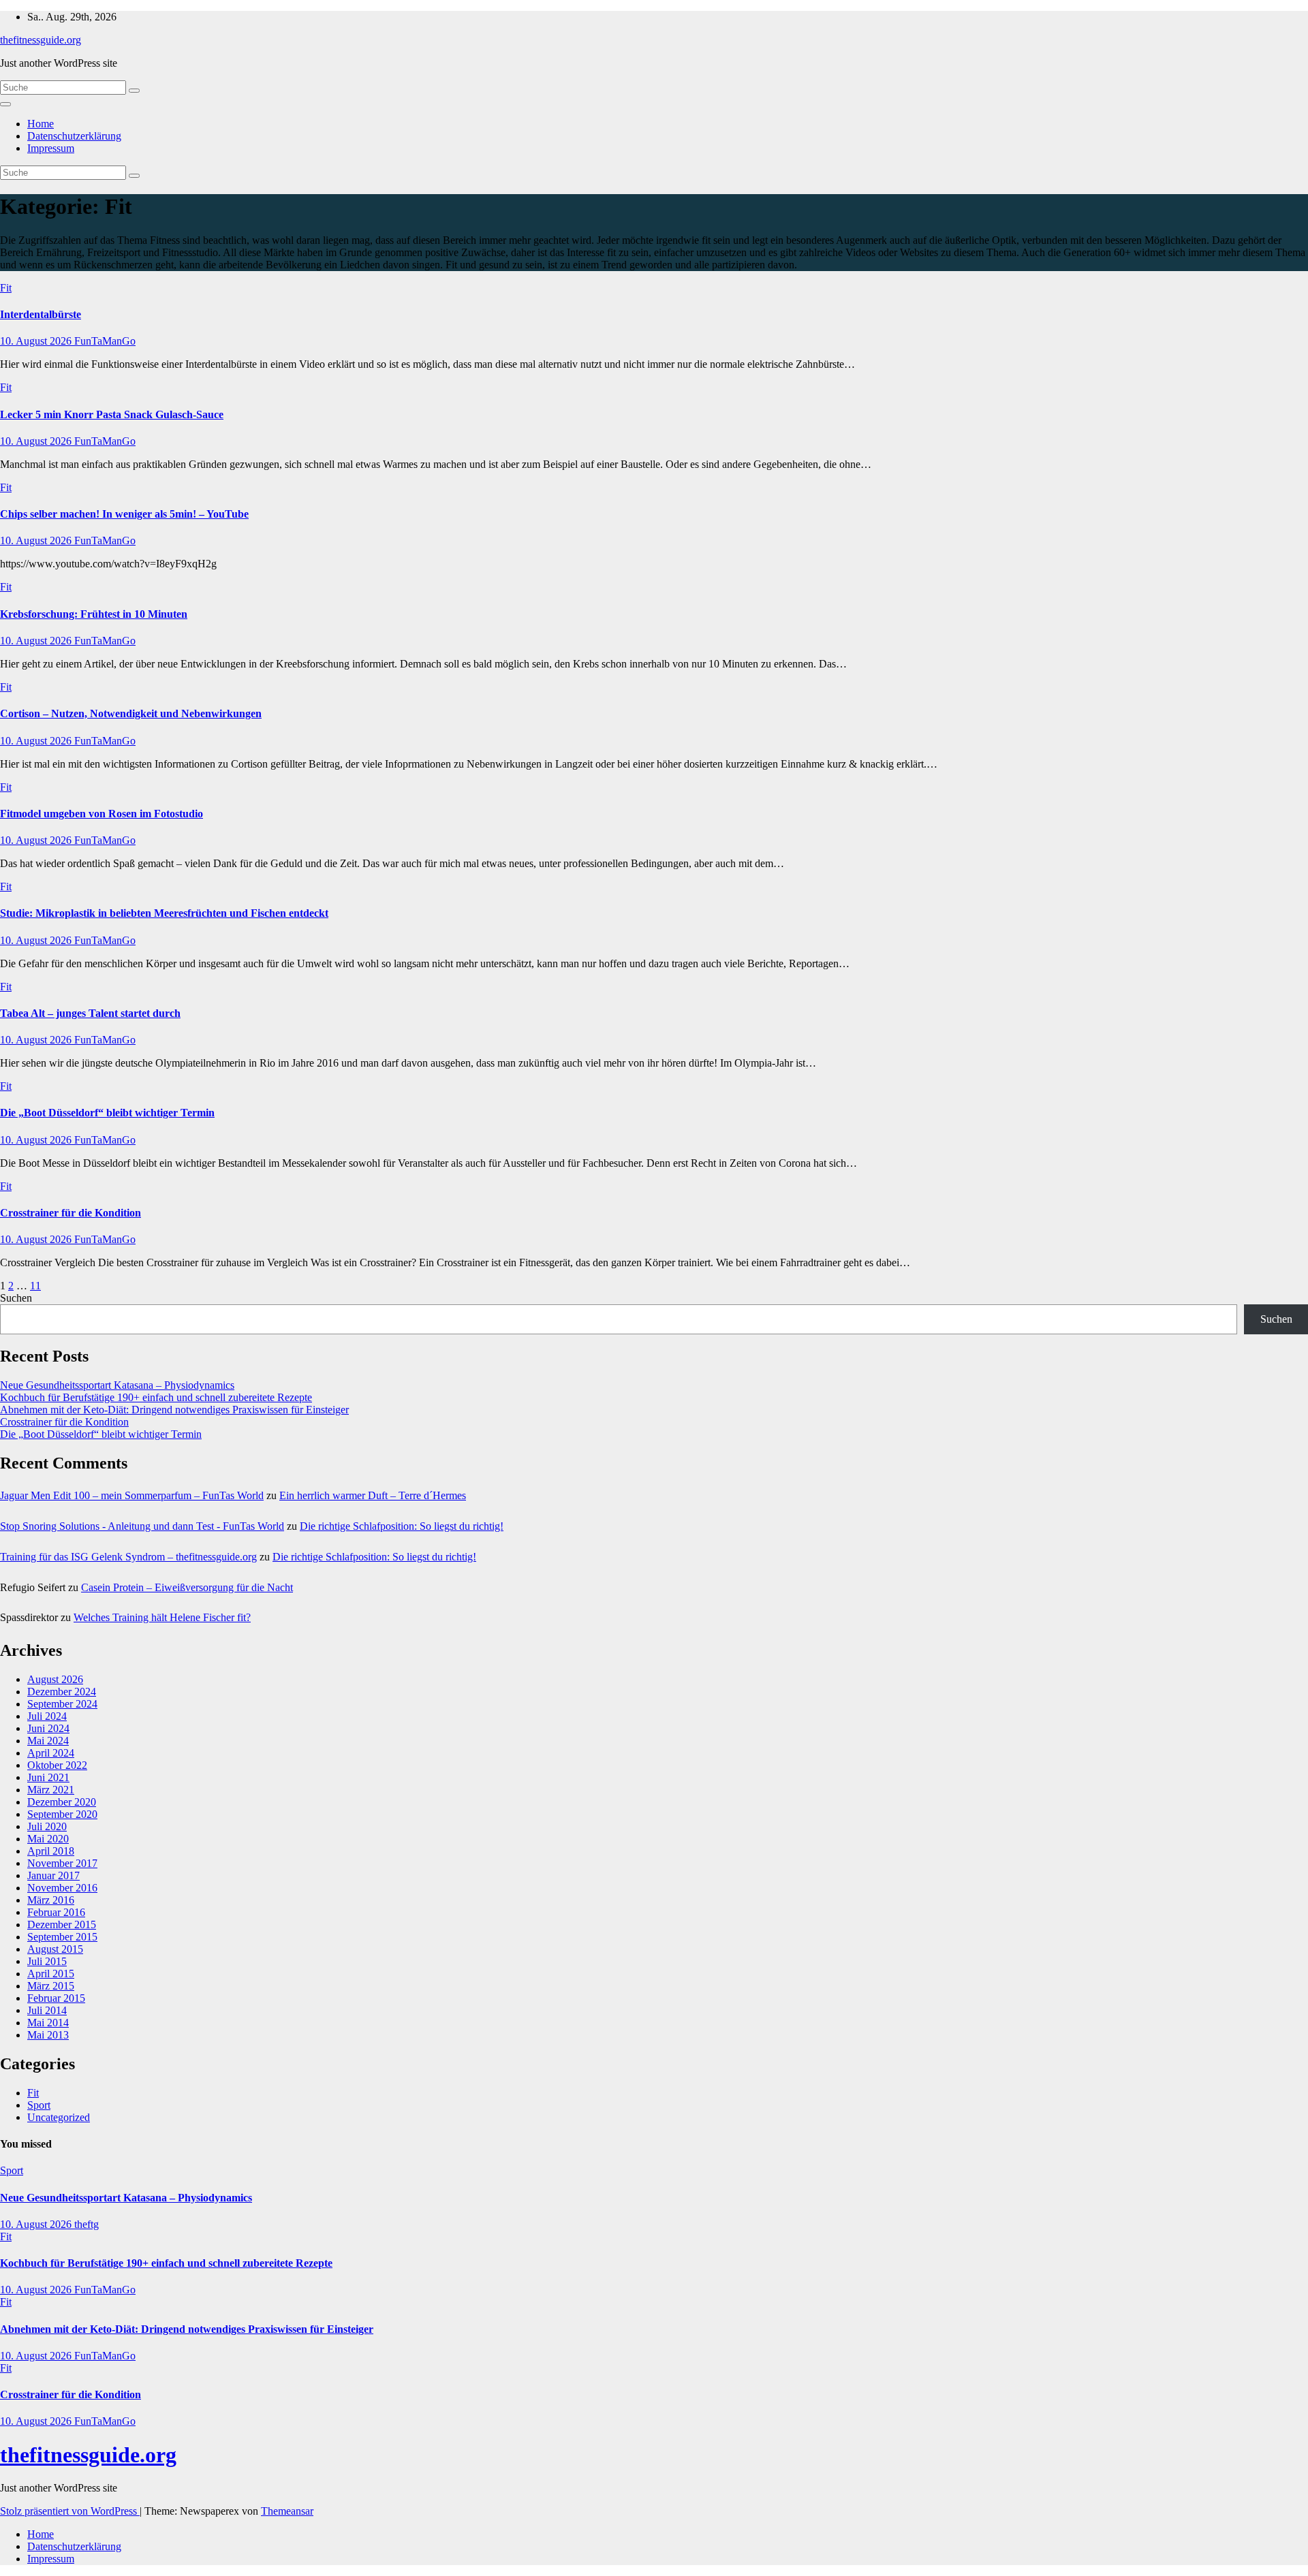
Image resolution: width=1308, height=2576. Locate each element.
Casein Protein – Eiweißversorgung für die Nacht (187, 1587)
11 (35, 1286)
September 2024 (62, 1704)
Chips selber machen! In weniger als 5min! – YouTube (124, 514)
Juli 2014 (47, 2010)
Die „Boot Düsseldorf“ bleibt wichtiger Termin (107, 1113)
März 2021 (51, 1790)
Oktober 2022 (57, 1765)
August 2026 (55, 1679)
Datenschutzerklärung (74, 136)
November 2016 (62, 1888)
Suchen (16, 1298)
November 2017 (62, 1863)
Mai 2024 (48, 1741)
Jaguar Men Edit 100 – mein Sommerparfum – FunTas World (132, 1495)
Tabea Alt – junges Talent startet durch (90, 1013)
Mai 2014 (48, 2023)
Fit (6, 288)
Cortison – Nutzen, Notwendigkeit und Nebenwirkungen (131, 713)
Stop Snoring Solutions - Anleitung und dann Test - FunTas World (142, 1526)
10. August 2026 (37, 341)
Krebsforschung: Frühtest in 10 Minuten (94, 614)
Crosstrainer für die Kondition (71, 1213)
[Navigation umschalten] (5, 104)
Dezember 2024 (62, 1692)
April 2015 (51, 1974)
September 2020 (62, 1814)
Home (41, 124)
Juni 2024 (48, 1728)
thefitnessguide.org (41, 40)
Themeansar (287, 2511)
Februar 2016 (56, 1912)
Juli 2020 (47, 1826)
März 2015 (51, 1986)
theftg (87, 2224)
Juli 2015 (47, 1961)
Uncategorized (59, 2117)
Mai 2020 (48, 1839)
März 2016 (51, 1900)
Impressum (51, 148)
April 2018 (51, 1851)
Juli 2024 (47, 1716)
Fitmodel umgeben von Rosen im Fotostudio (102, 814)
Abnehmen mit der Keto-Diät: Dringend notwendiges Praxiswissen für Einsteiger (174, 1410)
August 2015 (55, 1949)
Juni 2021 (48, 1777)
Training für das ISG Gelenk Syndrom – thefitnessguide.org (128, 1557)
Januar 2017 (53, 1875)
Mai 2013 (48, 2035)
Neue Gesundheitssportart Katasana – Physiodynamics (117, 1385)
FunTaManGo (105, 341)
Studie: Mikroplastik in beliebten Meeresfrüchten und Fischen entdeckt (164, 913)
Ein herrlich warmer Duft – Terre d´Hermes (373, 1495)
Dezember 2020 (62, 1802)
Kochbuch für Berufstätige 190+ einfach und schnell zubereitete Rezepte (156, 1397)
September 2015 (62, 1937)
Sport (39, 2105)
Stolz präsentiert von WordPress (70, 2511)
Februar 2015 (56, 1998)
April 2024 (51, 1753)
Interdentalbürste (41, 314)
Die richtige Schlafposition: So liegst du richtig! (402, 1526)
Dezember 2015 (62, 1925)
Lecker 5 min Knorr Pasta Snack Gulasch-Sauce (112, 414)
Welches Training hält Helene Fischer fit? (162, 1617)
